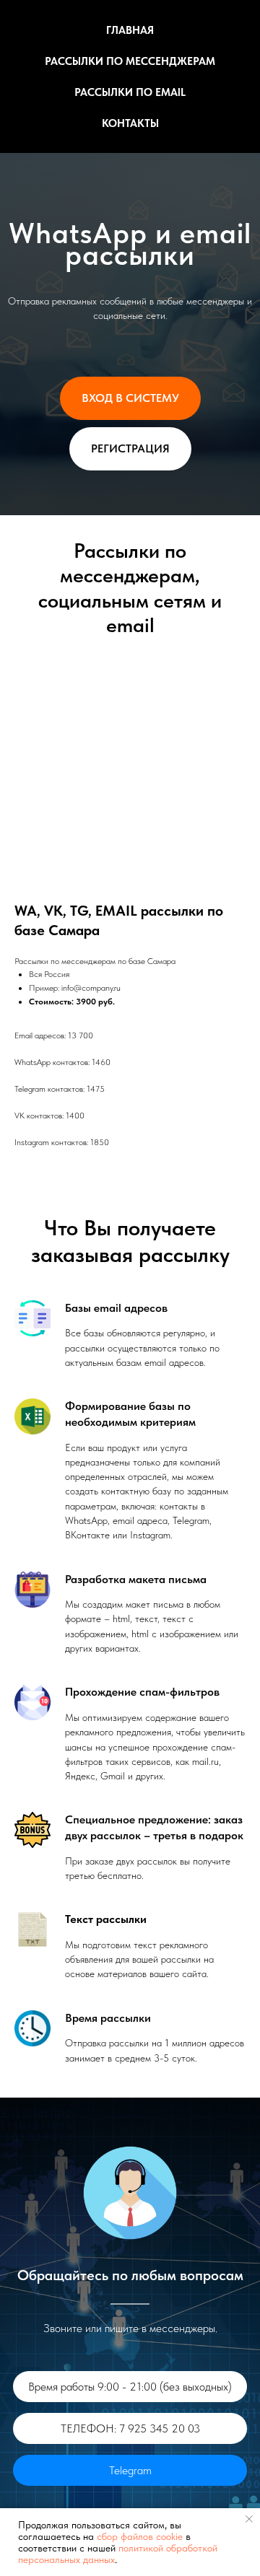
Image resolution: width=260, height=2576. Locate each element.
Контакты (130, 123)
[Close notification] (249, 2519)
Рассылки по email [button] (130, 92)
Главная (130, 30)
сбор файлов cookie (140, 2536)
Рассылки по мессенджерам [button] (130, 61)
